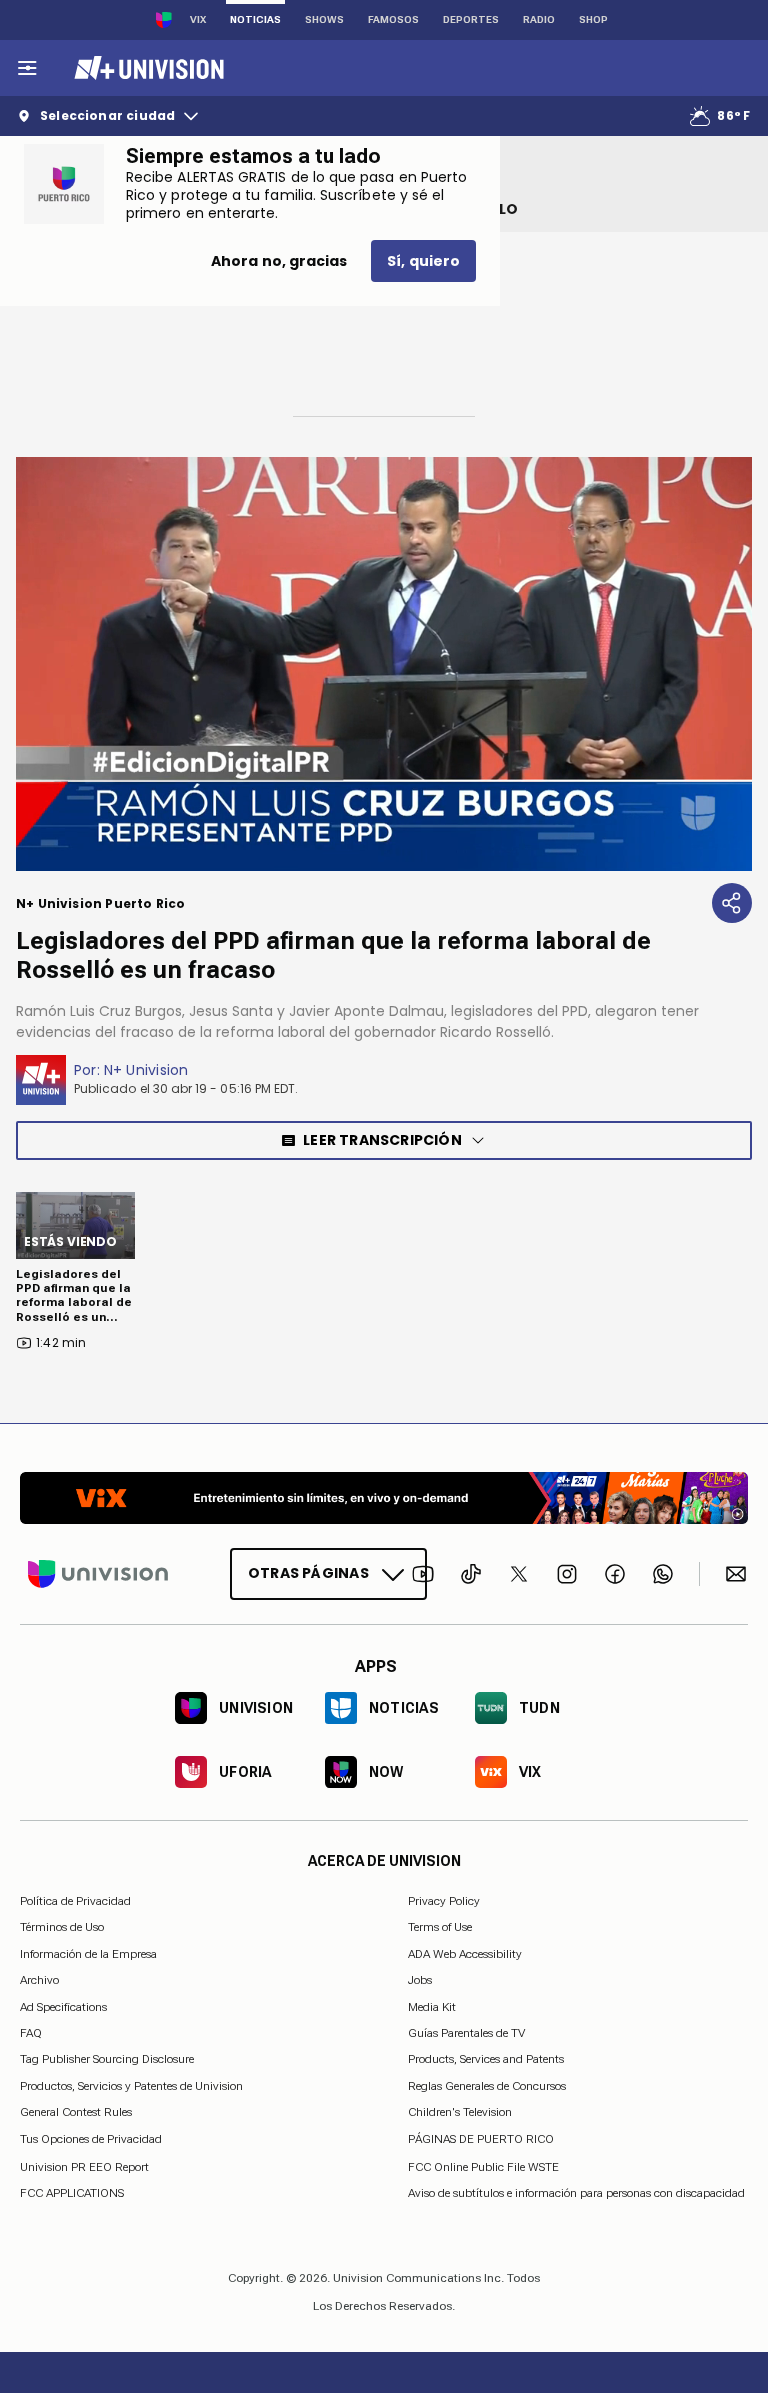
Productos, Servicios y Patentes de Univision (131, 2085)
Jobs (420, 1980)
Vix (198, 19)
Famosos (393, 19)
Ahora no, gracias (279, 261)
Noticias (255, 19)
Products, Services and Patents (486, 2059)
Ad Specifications (63, 2006)
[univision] (146, 68)
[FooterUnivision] (98, 1574)
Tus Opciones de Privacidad (91, 2139)
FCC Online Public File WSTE (483, 2166)
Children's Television (460, 2112)
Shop (593, 19)
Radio (539, 19)
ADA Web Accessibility (465, 1953)
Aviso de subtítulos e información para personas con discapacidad (576, 2193)
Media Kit (432, 2006)
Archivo (39, 1980)
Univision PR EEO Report (84, 2166)
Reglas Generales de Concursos (487, 2085)
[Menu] (27, 68)
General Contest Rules (76, 2112)
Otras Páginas (308, 1573)
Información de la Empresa (88, 1953)
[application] (384, 664)
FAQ (31, 2033)
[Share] (732, 903)
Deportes (471, 19)
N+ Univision (146, 1070)
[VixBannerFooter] (384, 1498)
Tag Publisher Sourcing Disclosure (107, 2059)
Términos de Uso (62, 1927)
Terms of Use (440, 1927)
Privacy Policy (444, 1901)
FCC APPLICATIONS (72, 2193)
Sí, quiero (423, 261)
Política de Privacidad (75, 1901)
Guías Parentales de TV (466, 2033)
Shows (324, 19)
